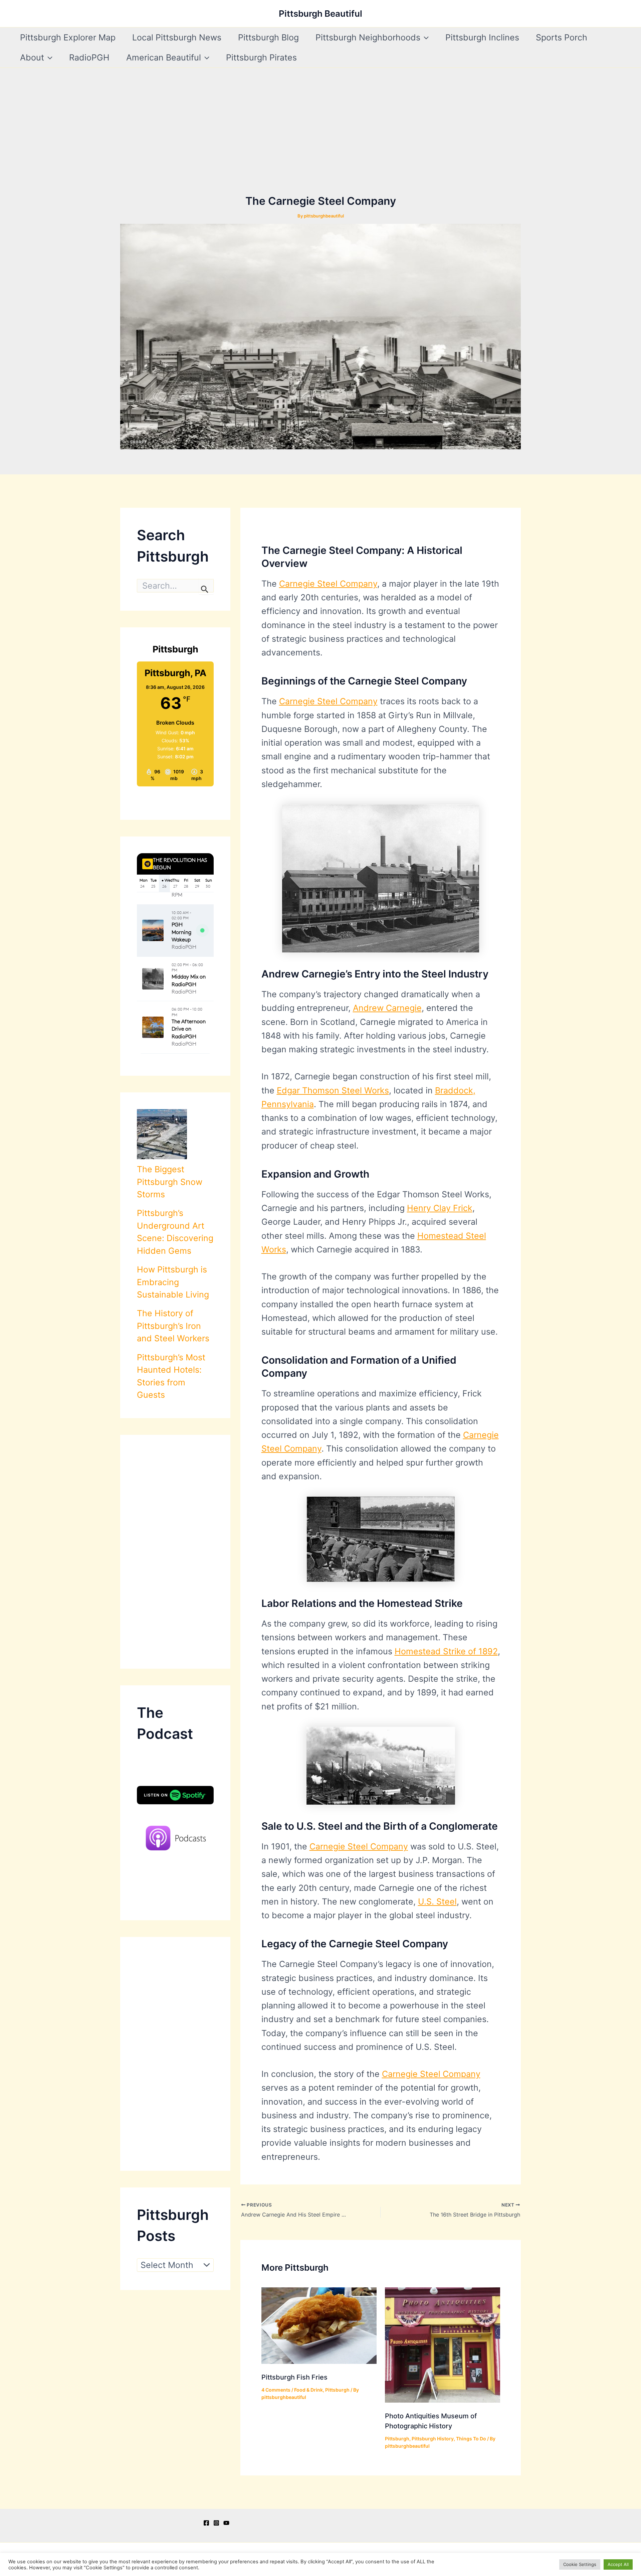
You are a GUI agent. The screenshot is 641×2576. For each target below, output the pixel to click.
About (32, 57)
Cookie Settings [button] (580, 2564)
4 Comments (276, 2390)
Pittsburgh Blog (268, 37)
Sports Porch (562, 37)
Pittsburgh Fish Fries (294, 2377)
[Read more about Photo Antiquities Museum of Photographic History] (443, 2344)
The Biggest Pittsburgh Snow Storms (170, 1182)
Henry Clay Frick (440, 1208)
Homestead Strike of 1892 (446, 1651)
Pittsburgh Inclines (482, 37)
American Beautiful (164, 57)
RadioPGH (89, 57)
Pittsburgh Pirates (261, 57)
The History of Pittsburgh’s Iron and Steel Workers (173, 1326)
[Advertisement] (320, 143)
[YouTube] (226, 2523)
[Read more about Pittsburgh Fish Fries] (319, 2325)
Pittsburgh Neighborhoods (368, 37)
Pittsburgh (337, 2390)
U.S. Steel (437, 1902)
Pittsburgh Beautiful (320, 14)
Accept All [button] (618, 2564)
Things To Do (471, 2439)
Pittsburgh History (433, 2439)
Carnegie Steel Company (328, 584)
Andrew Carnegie (387, 1008)
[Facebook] (206, 2523)
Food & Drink (308, 2390)
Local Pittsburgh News (177, 37)
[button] (424, 37)
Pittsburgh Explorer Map (68, 37)
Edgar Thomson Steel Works (333, 1090)
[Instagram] (216, 2523)
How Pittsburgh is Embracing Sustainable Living (173, 1282)
